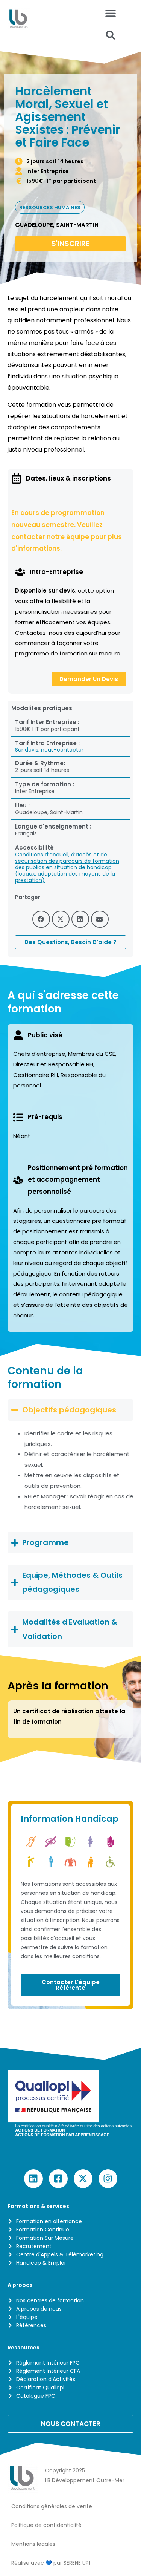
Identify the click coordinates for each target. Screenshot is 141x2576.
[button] (111, 35)
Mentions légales (33, 2544)
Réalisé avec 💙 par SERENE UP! (51, 2563)
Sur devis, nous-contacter (49, 750)
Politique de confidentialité (46, 2525)
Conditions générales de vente (52, 2506)
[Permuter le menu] (111, 13)
